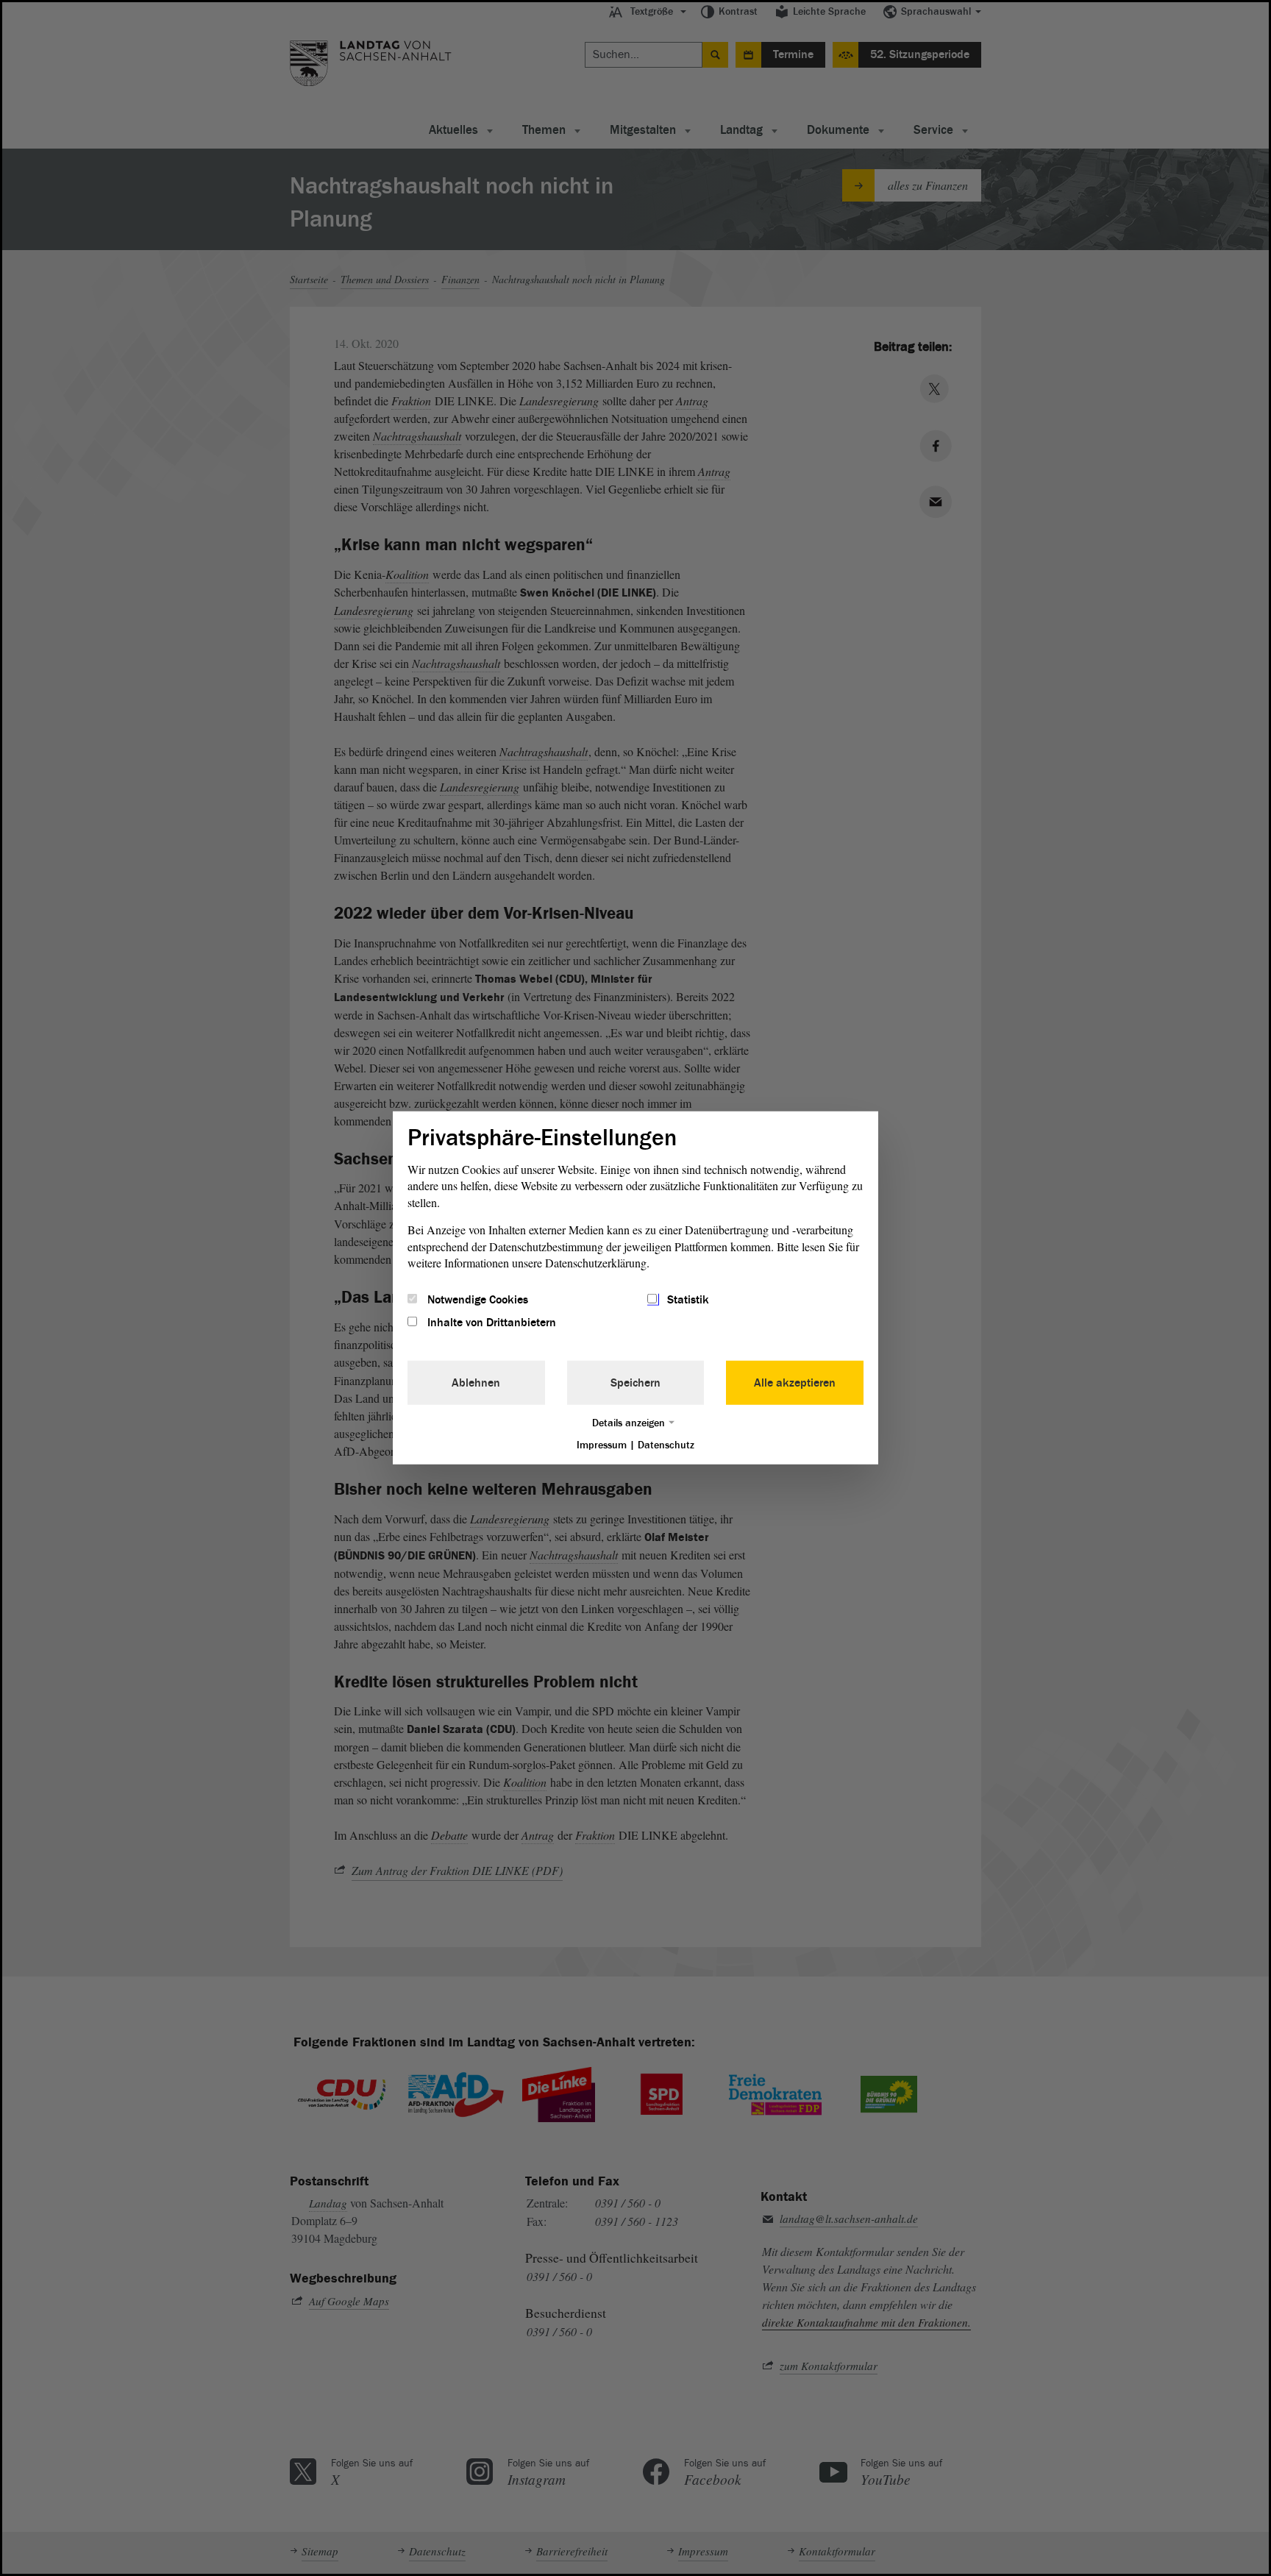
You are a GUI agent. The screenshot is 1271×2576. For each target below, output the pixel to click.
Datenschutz (666, 1444)
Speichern (635, 1382)
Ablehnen (476, 1382)
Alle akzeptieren (795, 1382)
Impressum (602, 1444)
